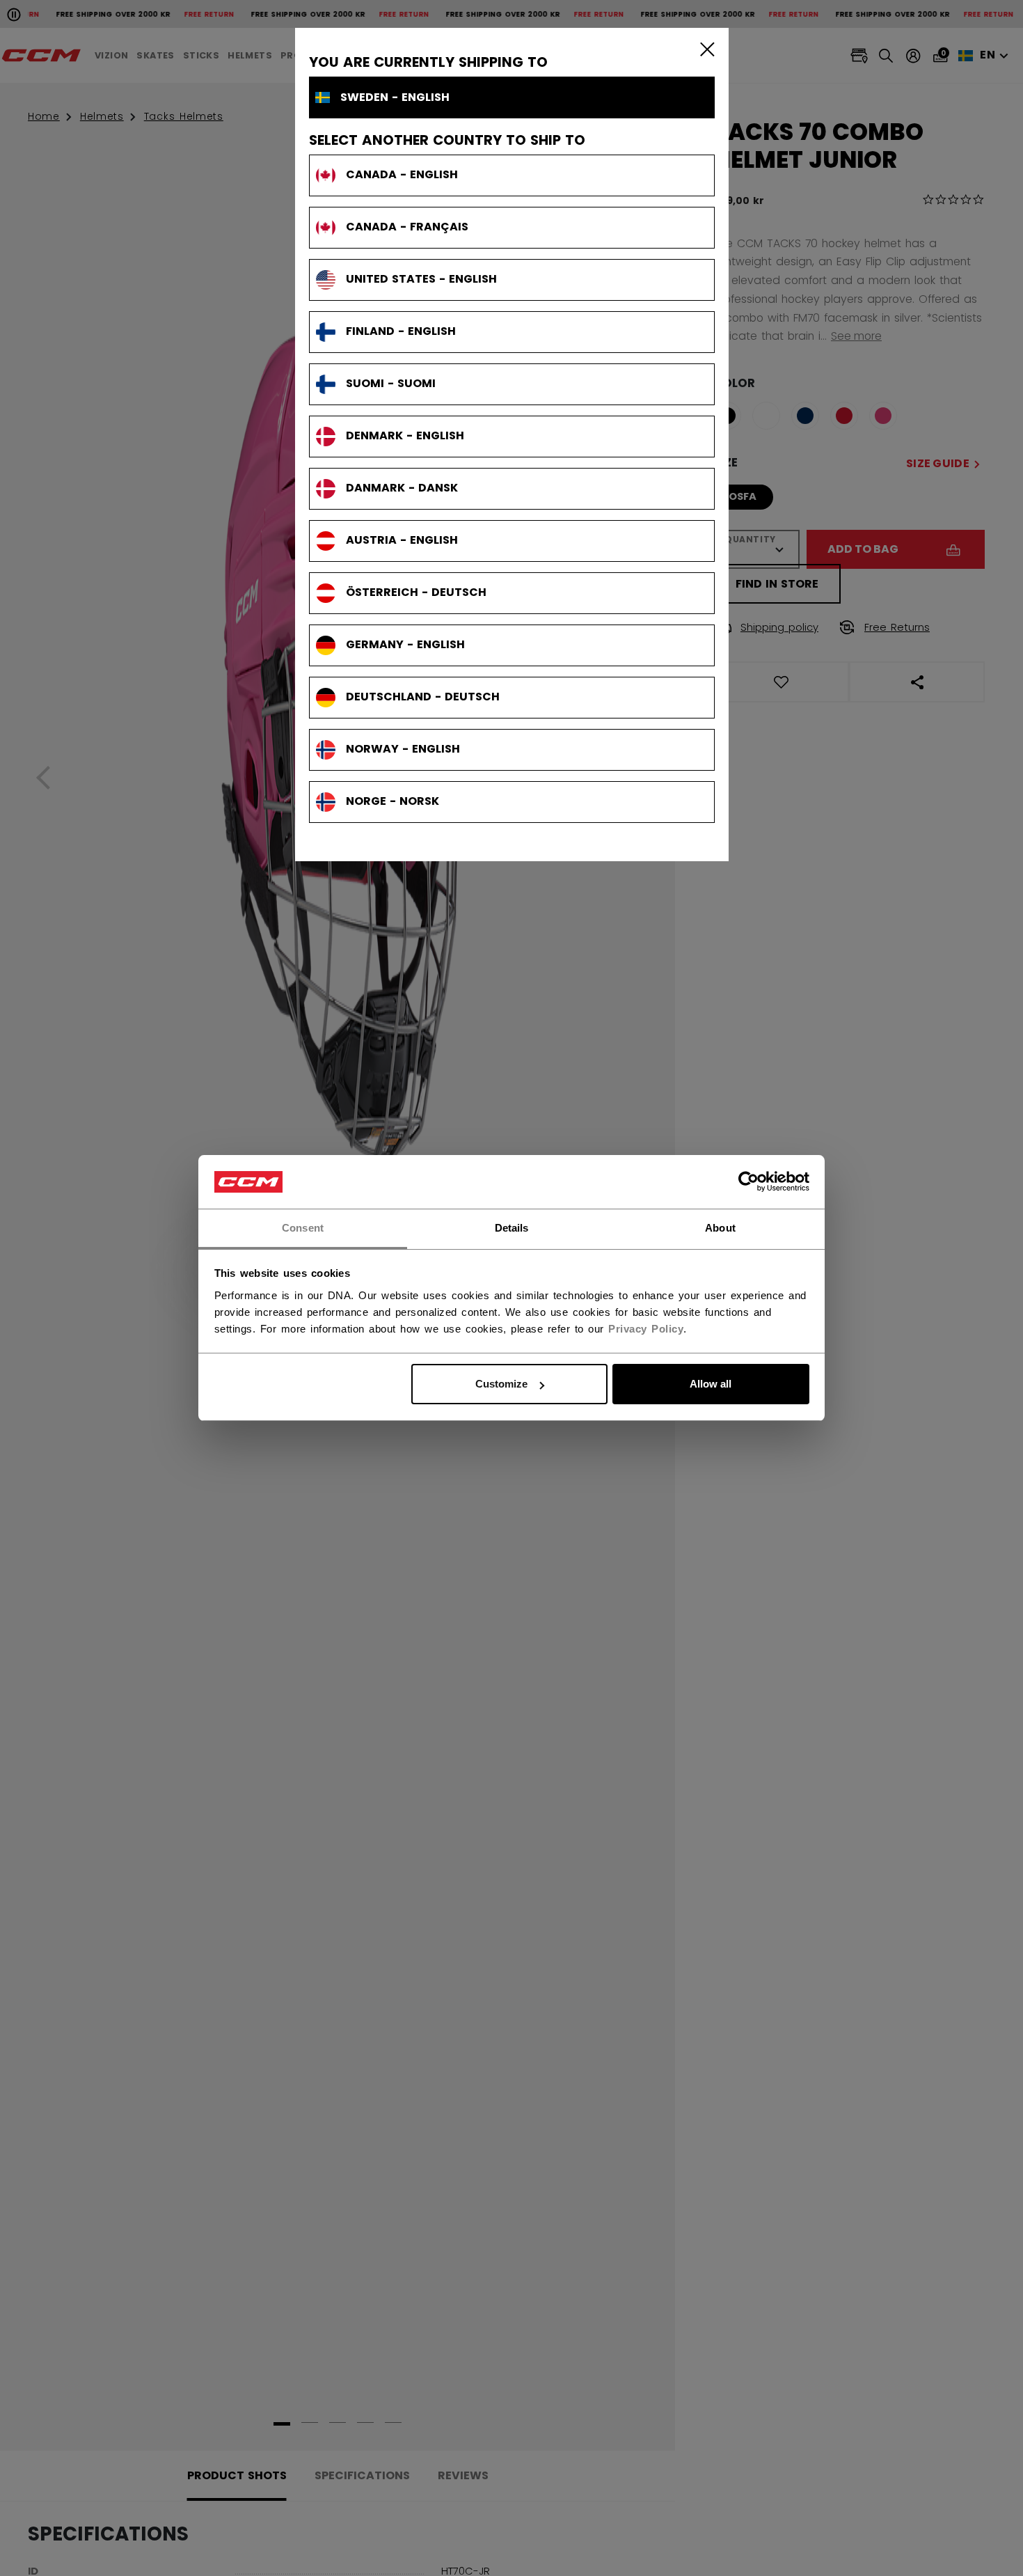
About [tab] (720, 1228)
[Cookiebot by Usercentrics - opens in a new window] (748, 1182)
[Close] (704, 49)
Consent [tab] (303, 1228)
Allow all (711, 1384)
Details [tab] (512, 1228)
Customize (501, 1384)
